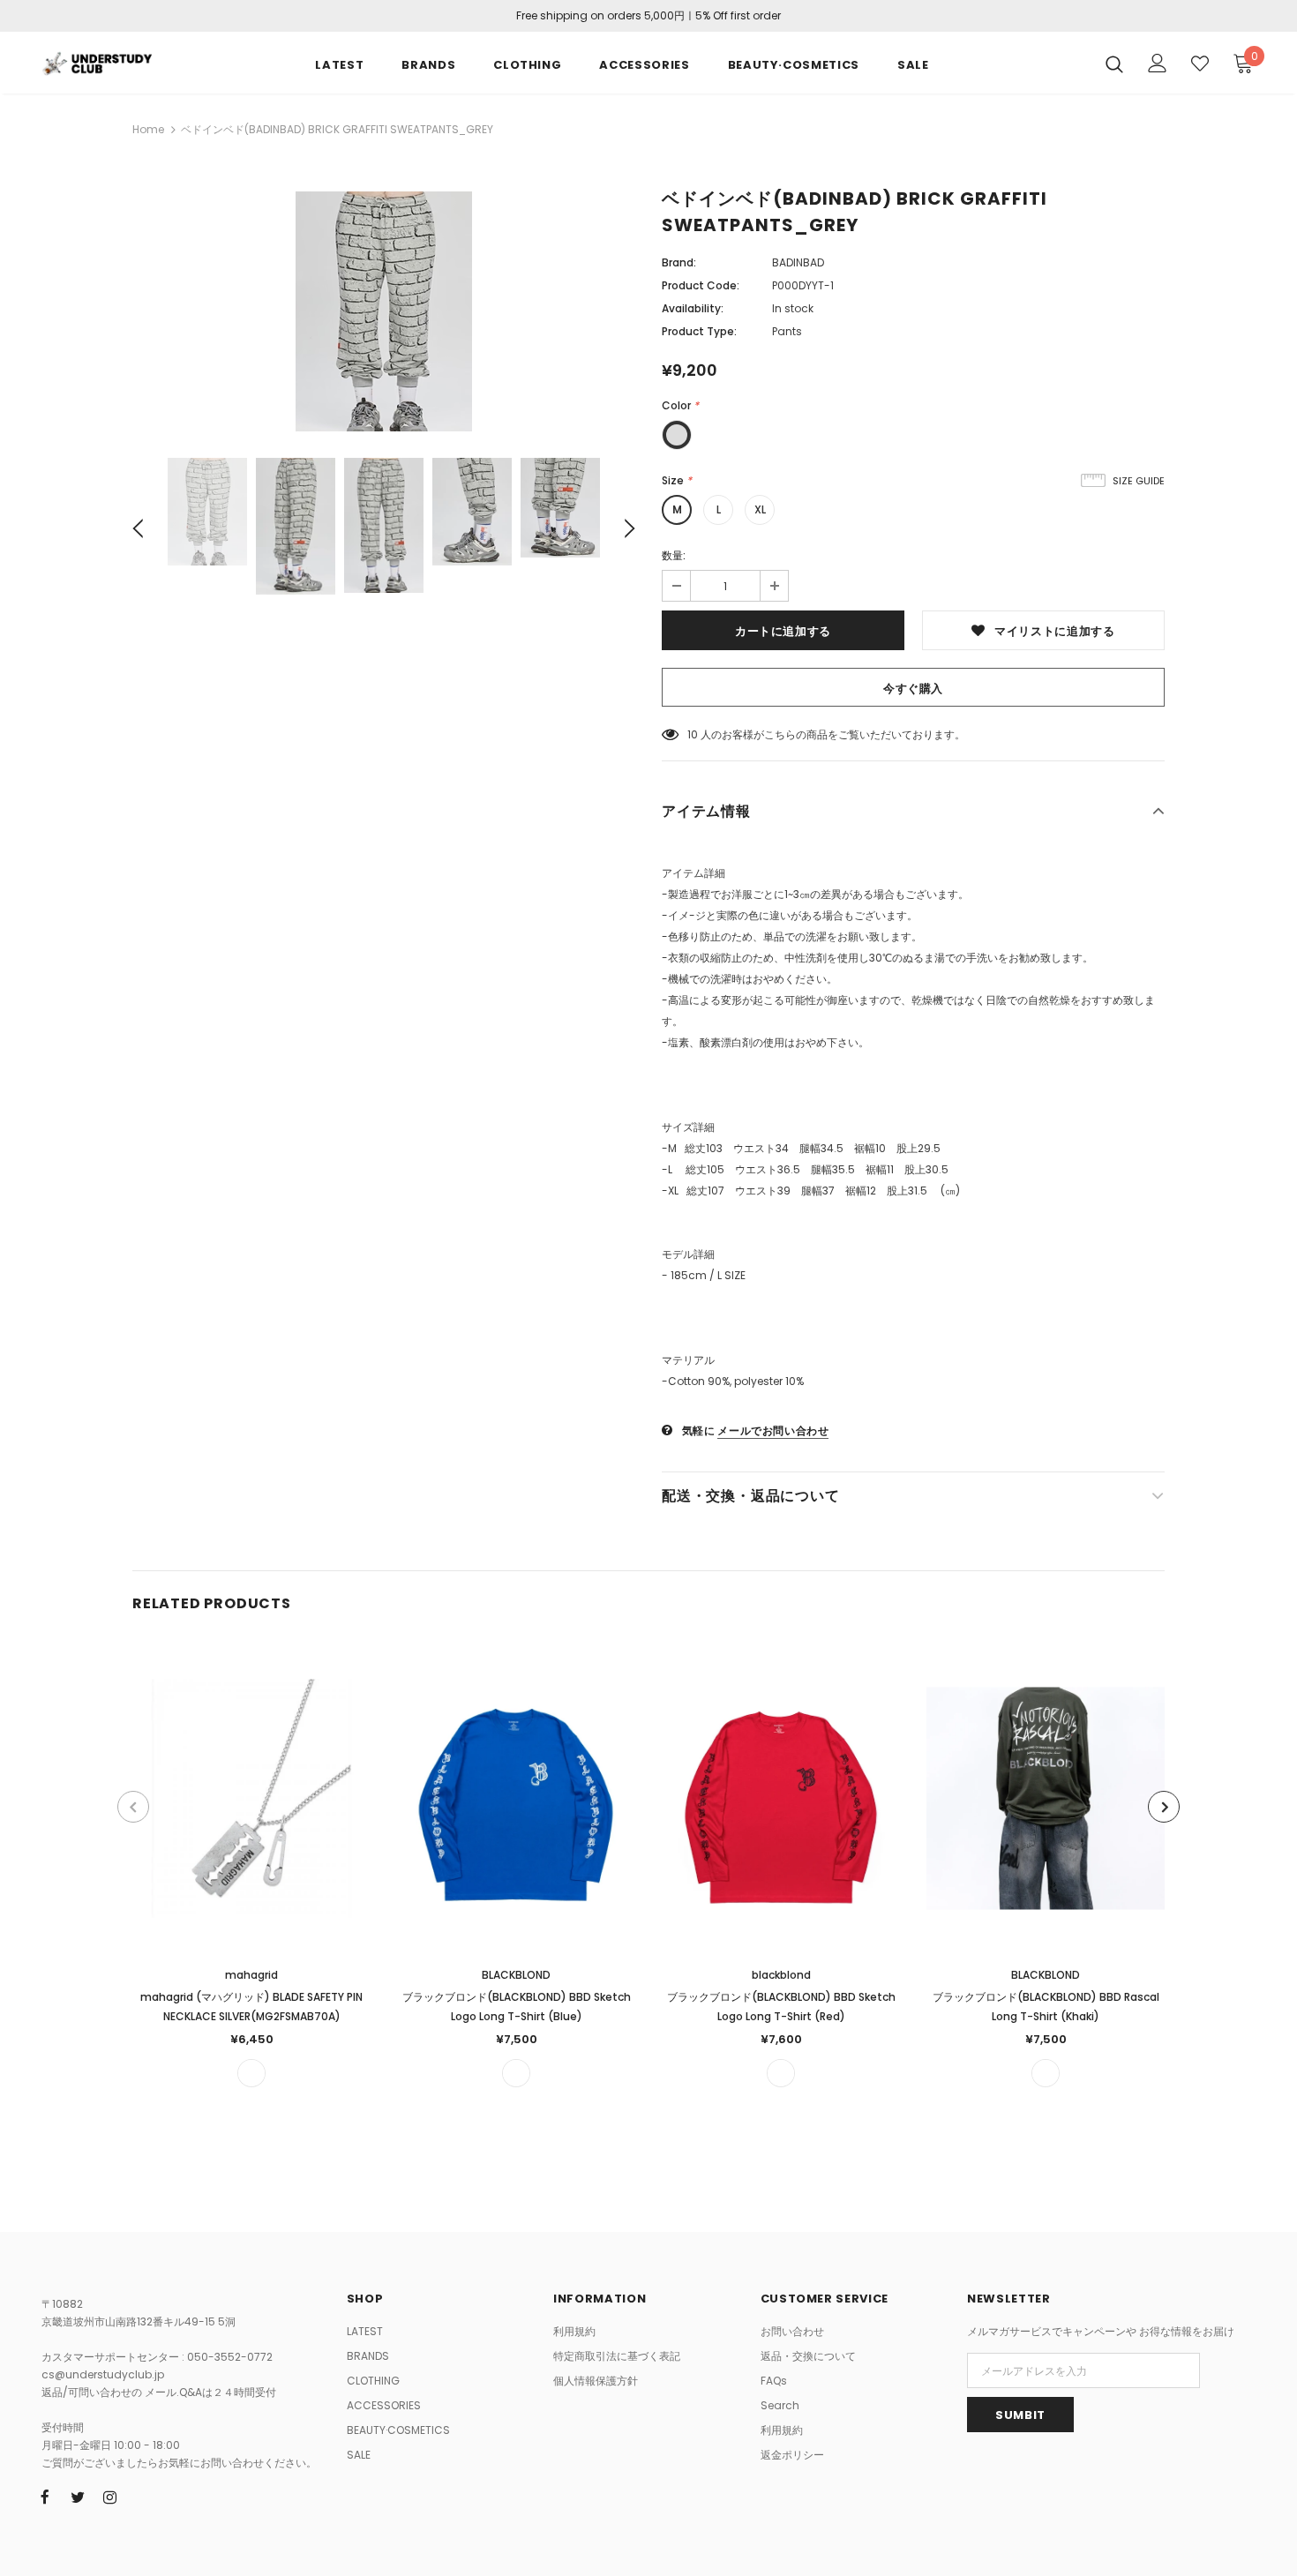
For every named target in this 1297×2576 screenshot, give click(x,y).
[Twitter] (78, 2497)
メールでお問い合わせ (773, 1430)
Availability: (693, 308)
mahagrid (251, 1975)
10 (693, 734)
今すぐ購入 (913, 689)
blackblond (781, 1975)
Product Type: (699, 331)
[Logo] (97, 62)
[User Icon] (1158, 63)
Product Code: (701, 285)
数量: (674, 555)
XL (760, 509)
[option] (384, 311)
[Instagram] (110, 2497)
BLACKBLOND (516, 1975)
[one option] (251, 2073)
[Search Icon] (1114, 64)
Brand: (679, 262)
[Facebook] (45, 2497)
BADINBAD (798, 262)
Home (148, 129)
